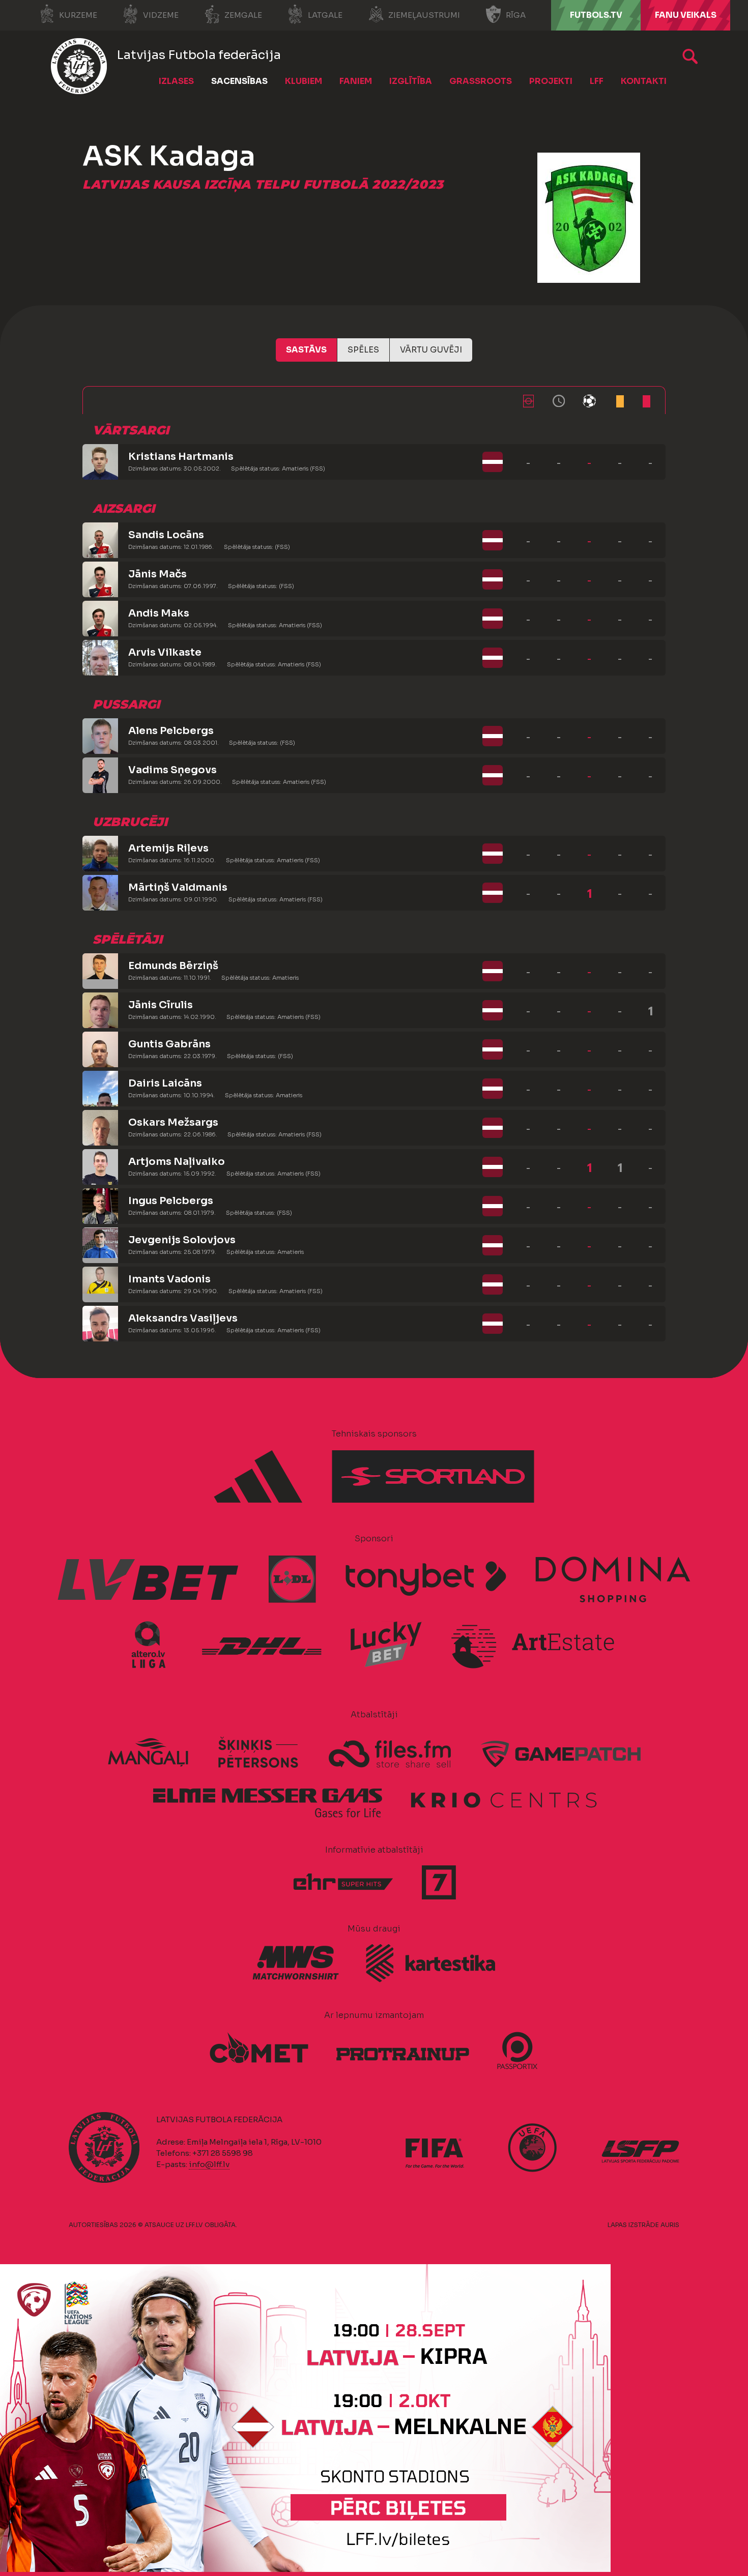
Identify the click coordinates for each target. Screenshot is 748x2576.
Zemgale (243, 15)
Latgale (325, 15)
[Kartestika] (430, 1963)
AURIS (670, 2225)
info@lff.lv (209, 2164)
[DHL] (262, 1645)
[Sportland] (433, 1477)
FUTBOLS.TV (596, 15)
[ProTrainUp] (402, 2049)
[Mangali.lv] (148, 1753)
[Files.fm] (390, 1753)
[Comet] (259, 2049)
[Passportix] (517, 2051)
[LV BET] (149, 1579)
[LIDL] (293, 1579)
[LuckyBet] (386, 1645)
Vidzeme (161, 15)
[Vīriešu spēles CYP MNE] (305, 2569)
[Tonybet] (426, 1579)
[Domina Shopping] (613, 1579)
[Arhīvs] (690, 56)
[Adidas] (258, 1477)
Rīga (516, 15)
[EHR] (343, 1882)
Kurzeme (78, 15)
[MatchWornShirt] (296, 1963)
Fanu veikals (686, 15)
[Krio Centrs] (504, 1798)
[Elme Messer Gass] (267, 1798)
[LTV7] (439, 1882)
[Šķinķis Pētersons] (258, 1753)
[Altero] (153, 1645)
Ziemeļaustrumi (424, 15)
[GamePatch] (561, 1753)
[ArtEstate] (533, 1645)
